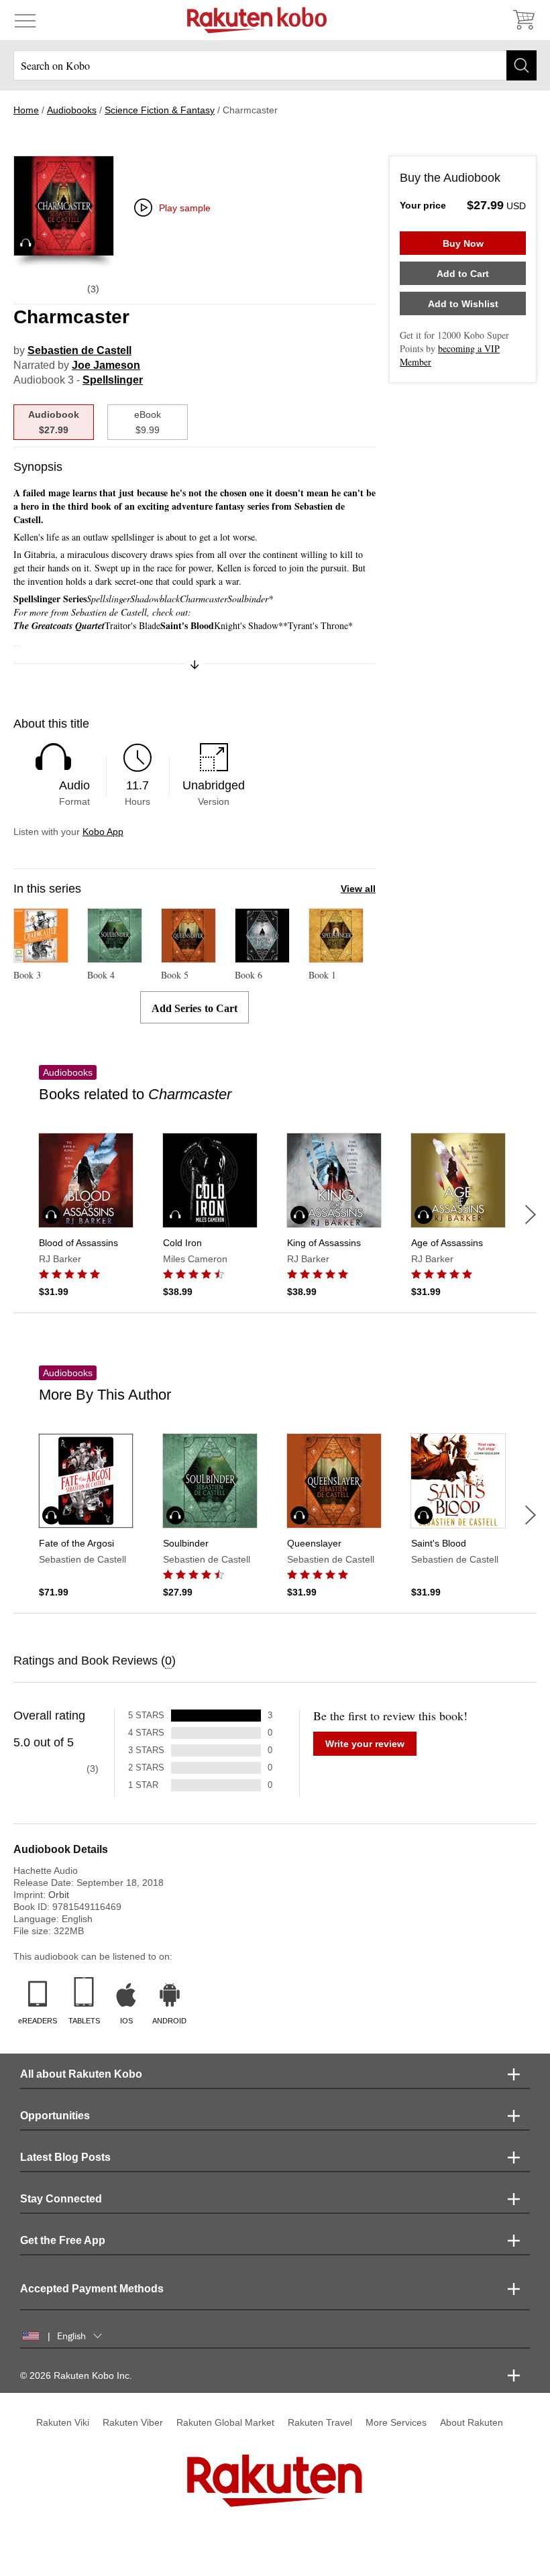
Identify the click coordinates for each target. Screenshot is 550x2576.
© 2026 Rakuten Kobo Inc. (76, 2375)
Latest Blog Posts (65, 2157)
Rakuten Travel (320, 2422)
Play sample (185, 208)
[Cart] (523, 20)
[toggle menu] (25, 20)
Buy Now (463, 243)
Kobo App (103, 832)
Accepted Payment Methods (92, 2289)
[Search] (521, 65)
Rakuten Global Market (225, 2422)
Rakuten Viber (133, 2422)
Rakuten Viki (63, 2422)
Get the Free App (63, 2240)
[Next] (531, 1215)
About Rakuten (472, 2422)
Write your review (365, 1744)
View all (358, 889)
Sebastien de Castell (79, 350)
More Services (396, 2422)
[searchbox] (275, 65)
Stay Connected (61, 2199)
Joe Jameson (106, 365)
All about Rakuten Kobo (81, 2074)
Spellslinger (113, 380)
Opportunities (55, 2116)
